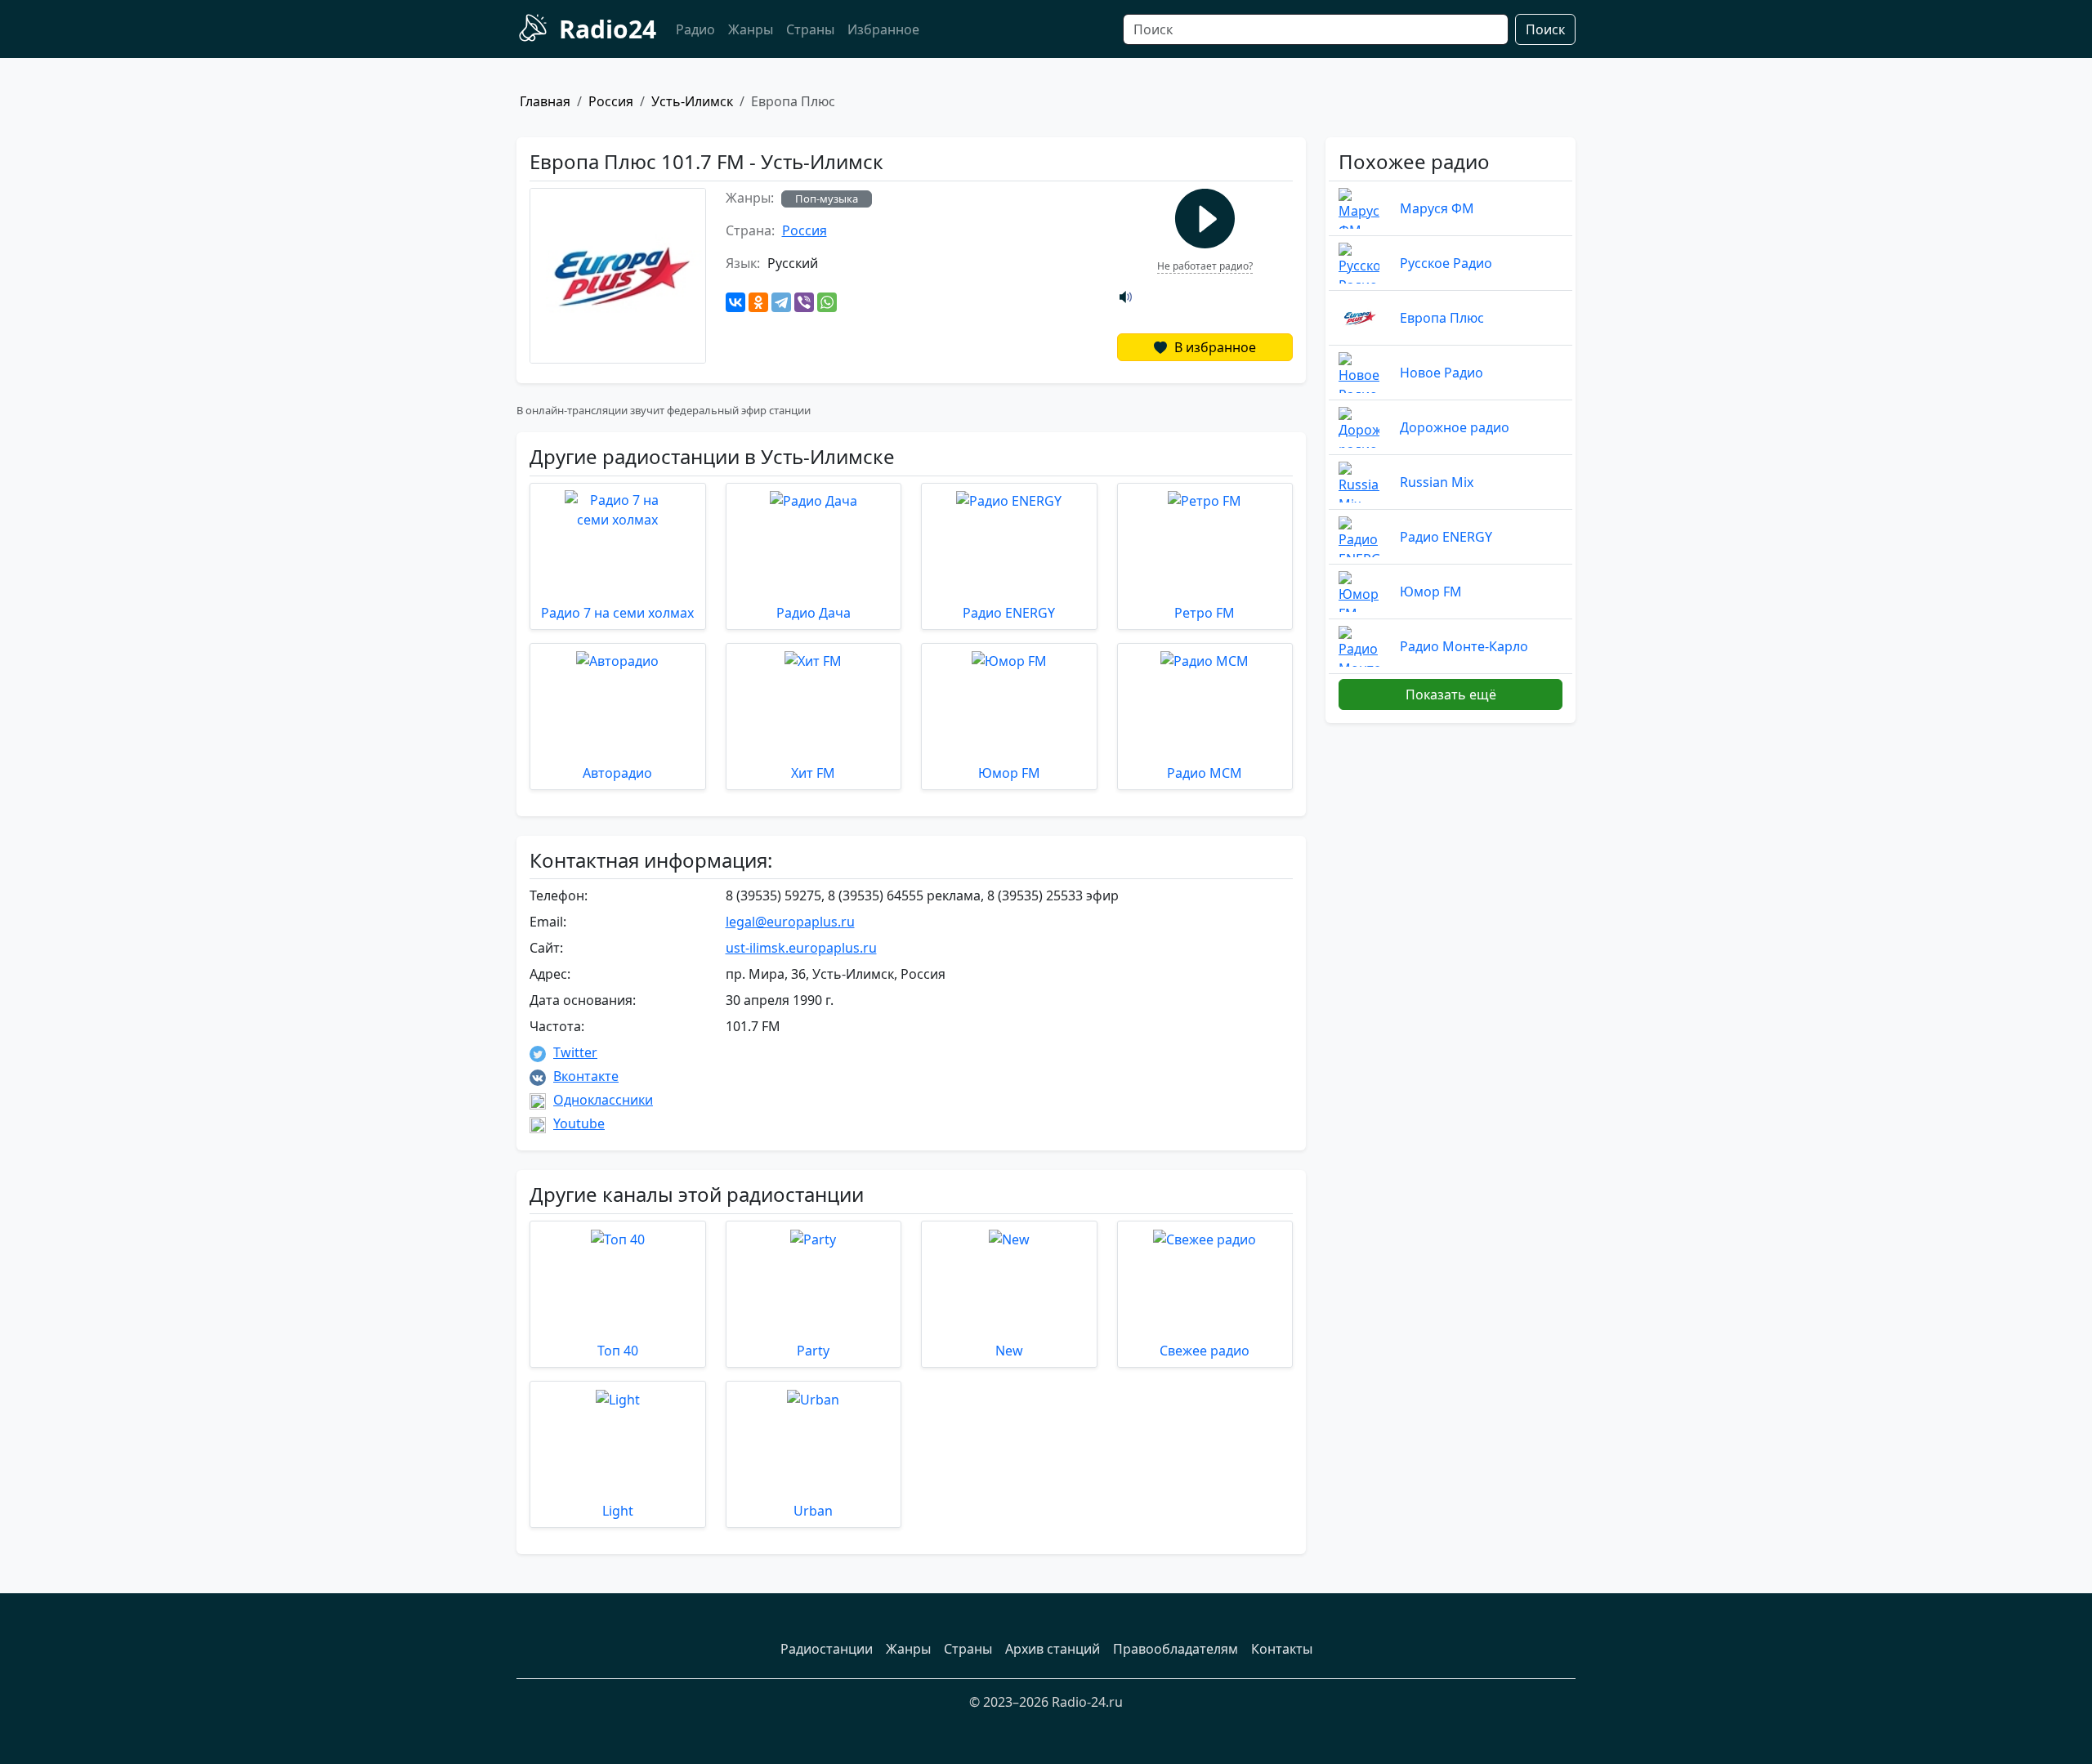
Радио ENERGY (1446, 537)
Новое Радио (1442, 373)
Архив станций (1053, 1649)
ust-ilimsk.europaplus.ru (801, 948)
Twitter (575, 1052)
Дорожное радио (1455, 427)
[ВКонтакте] (735, 302)
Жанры (751, 29)
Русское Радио (1446, 263)
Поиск (1545, 29)
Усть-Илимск (692, 101)
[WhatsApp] (827, 302)
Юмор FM (1431, 592)
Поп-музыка (827, 199)
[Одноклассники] (758, 302)
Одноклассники (603, 1100)
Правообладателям (1176, 1649)
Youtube (579, 1123)
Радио (695, 29)
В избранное (1214, 347)
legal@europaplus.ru (790, 922)
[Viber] (804, 302)
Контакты (1282, 1649)
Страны (810, 29)
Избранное (883, 29)
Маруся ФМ (1437, 208)
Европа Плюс (1442, 318)
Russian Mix (1437, 482)
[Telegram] (781, 302)
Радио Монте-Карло (1464, 646)
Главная (545, 101)
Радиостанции (827, 1649)
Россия (611, 101)
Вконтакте (586, 1076)
